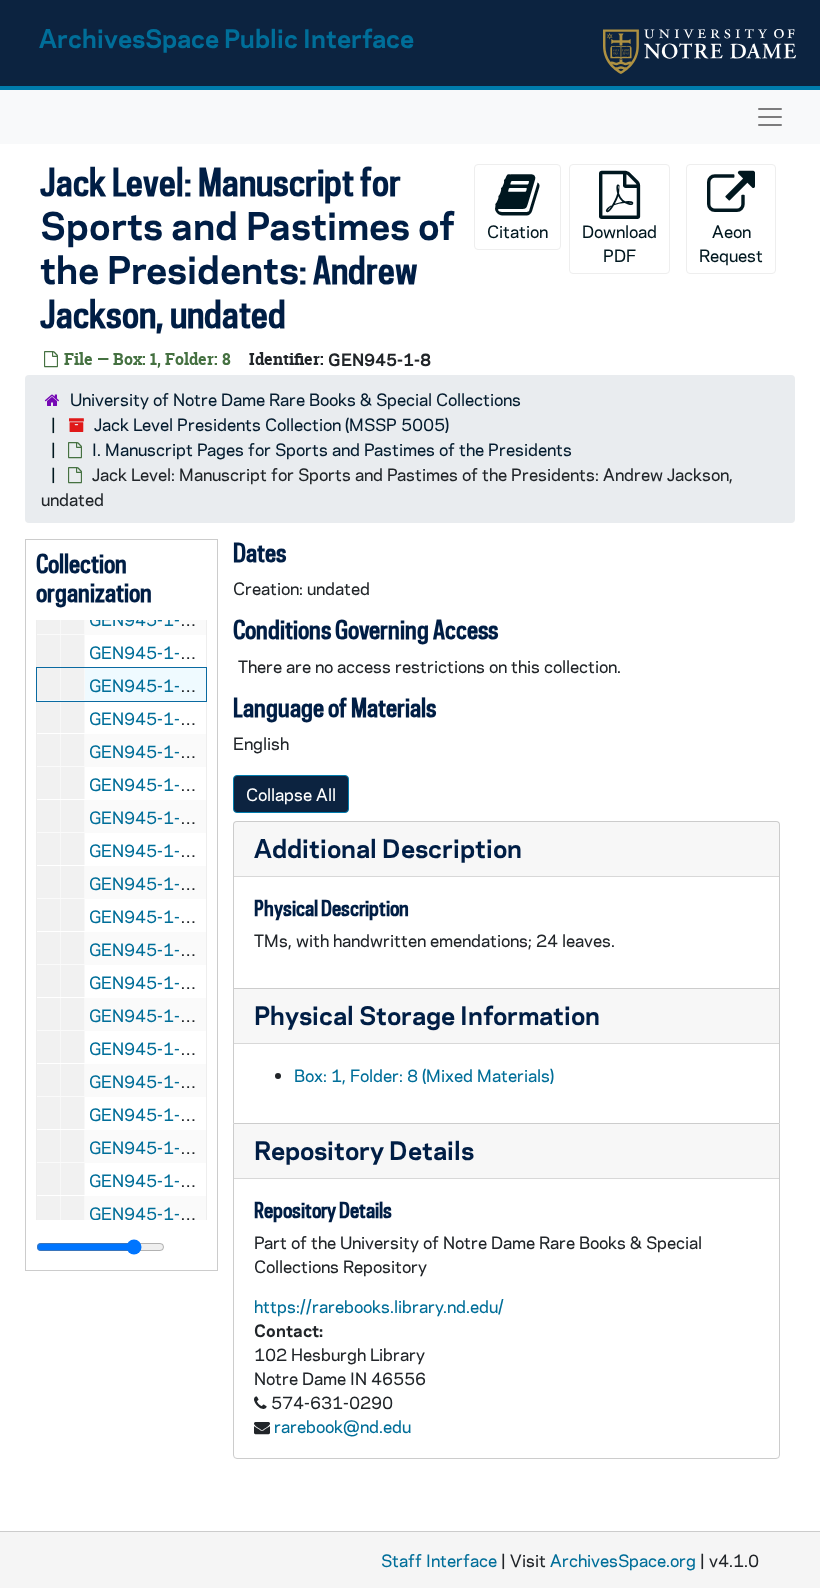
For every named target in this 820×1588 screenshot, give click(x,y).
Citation (517, 231)
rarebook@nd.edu (342, 1426)
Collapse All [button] (291, 794)
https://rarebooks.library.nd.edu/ (379, 1306)
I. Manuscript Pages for (332, 449)
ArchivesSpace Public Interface (226, 37)
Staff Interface (439, 1560)
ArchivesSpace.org (623, 1560)
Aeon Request (731, 243)
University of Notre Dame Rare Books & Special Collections (295, 399)
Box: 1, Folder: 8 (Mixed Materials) (424, 1075)
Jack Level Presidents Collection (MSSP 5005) (271, 424)
